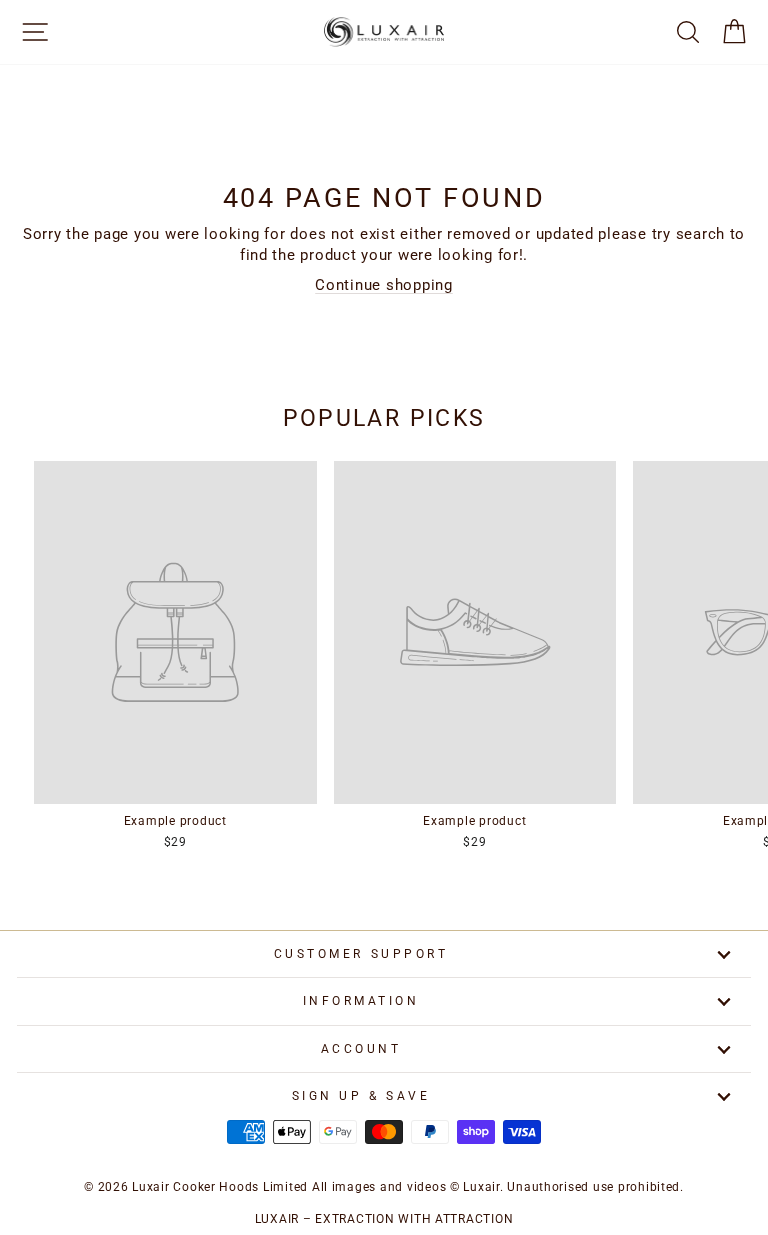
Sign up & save (361, 1096)
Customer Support (361, 954)
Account (361, 1049)
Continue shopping (384, 285)
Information (361, 1001)
